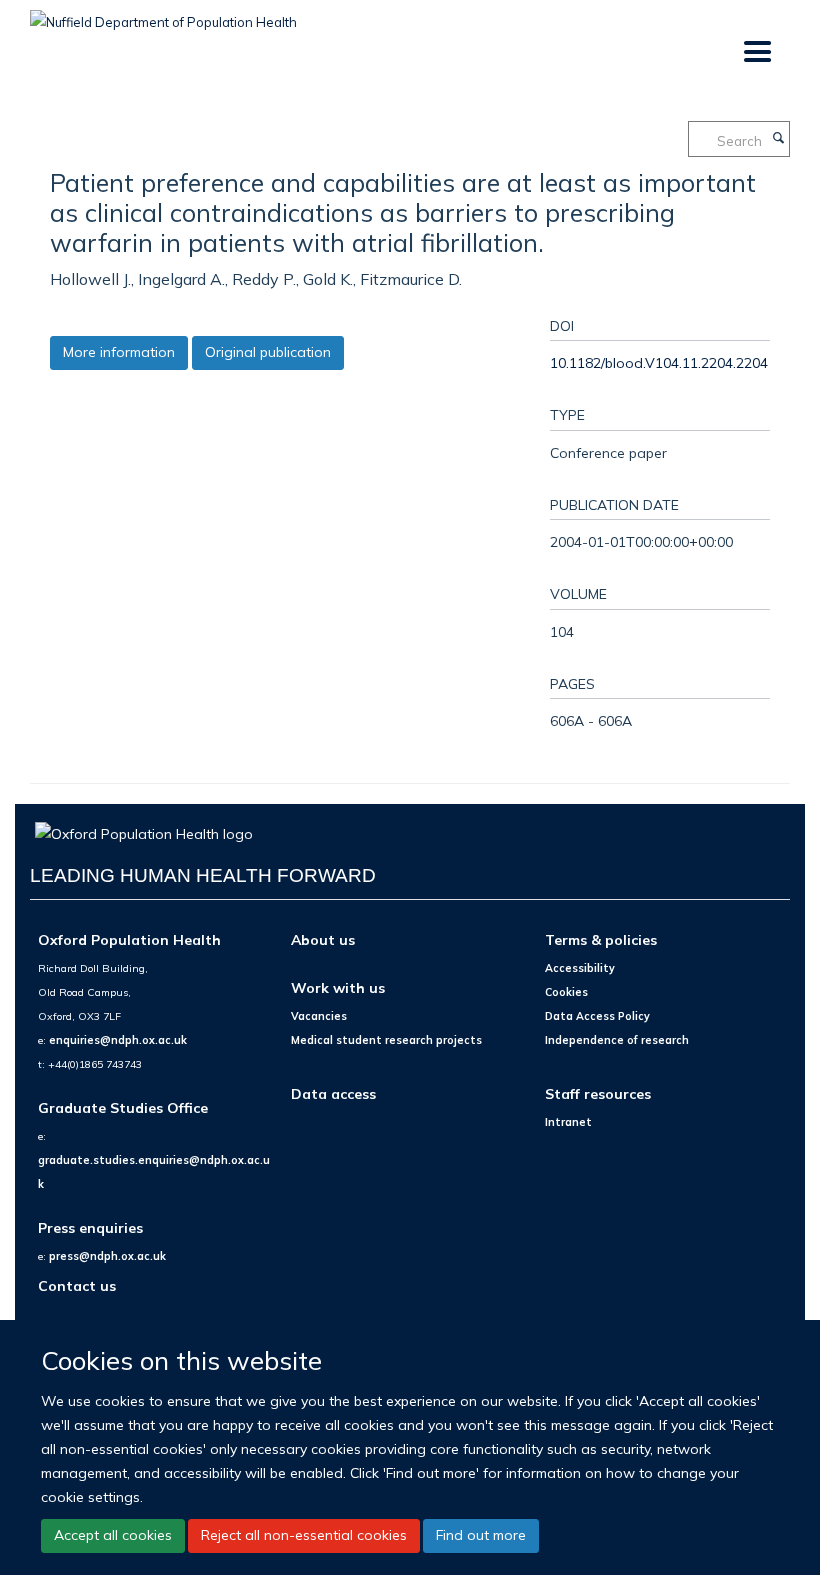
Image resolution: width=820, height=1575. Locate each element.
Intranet (568, 1122)
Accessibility (580, 968)
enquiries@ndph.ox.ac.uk (118, 1040)
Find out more (481, 1535)
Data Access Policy (597, 1016)
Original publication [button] (268, 352)
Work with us (338, 987)
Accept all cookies (113, 1535)
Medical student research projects (386, 1040)
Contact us (77, 1285)
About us (323, 939)
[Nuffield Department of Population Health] (163, 15)
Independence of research (617, 1040)
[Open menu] (756, 52)
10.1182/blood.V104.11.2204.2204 (659, 362)
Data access (333, 1093)
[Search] (778, 139)
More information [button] (119, 352)
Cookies (566, 992)
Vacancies (319, 1016)
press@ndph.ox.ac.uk (107, 1256)
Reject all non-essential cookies (304, 1535)
